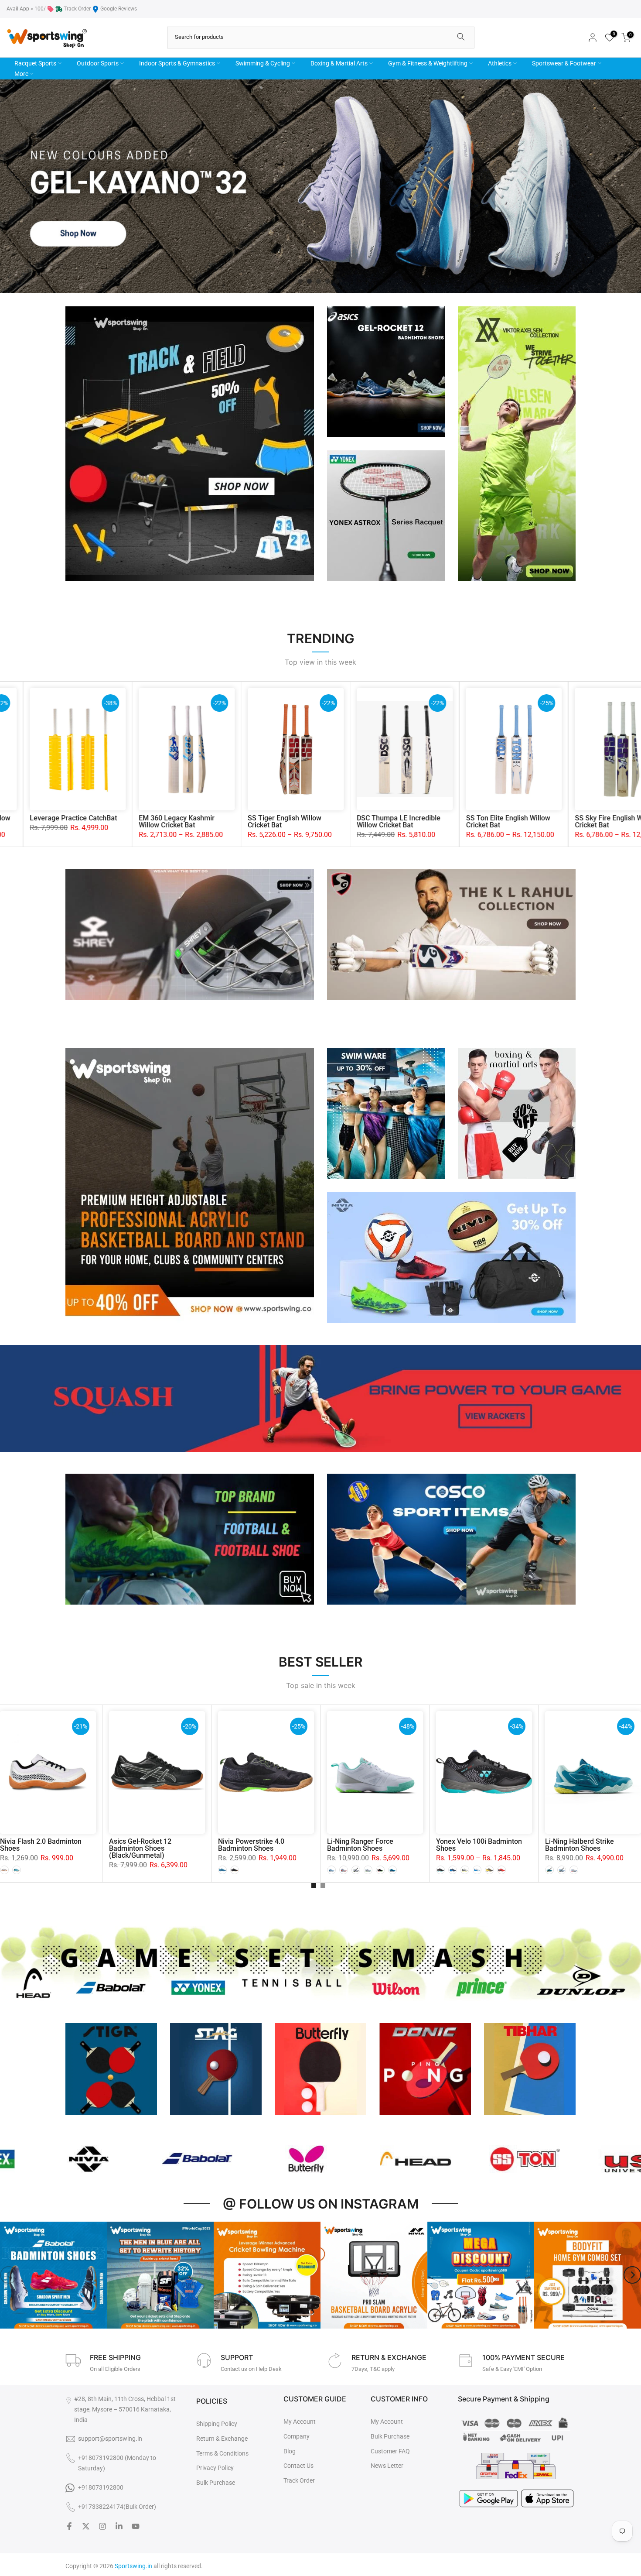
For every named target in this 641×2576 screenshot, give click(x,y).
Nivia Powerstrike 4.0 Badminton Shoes (251, 1845)
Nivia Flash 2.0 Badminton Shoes (41, 1845)
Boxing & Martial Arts (339, 63)
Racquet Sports (35, 63)
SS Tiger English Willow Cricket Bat (198, 822)
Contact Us (298, 2466)
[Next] (632, 2275)
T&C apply (382, 2369)
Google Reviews (119, 9)
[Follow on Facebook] (69, 2526)
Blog (290, 2451)
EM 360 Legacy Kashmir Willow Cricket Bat (90, 822)
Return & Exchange (222, 2439)
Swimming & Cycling (263, 63)
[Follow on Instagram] (102, 2526)
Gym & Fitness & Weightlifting (428, 63)
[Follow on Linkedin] (119, 2526)
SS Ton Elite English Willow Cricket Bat (421, 822)
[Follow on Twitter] (86, 2526)
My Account (300, 2422)
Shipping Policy (217, 2424)
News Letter (387, 2466)
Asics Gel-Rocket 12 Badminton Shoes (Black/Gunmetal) (140, 1848)
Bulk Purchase (216, 2483)
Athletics (500, 63)
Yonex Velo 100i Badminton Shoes (479, 1845)
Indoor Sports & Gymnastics (177, 63)
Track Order (77, 9)
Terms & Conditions (222, 2453)
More (21, 74)
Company (297, 2436)
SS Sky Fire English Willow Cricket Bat (530, 822)
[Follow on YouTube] (136, 2526)
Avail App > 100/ (26, 9)
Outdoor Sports (98, 63)
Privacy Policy (215, 2468)
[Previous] (9, 2275)
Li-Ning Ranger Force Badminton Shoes (360, 1845)
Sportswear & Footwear (564, 63)
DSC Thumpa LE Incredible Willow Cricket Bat (312, 822)
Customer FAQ (390, 2451)
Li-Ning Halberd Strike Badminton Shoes (580, 1845)
